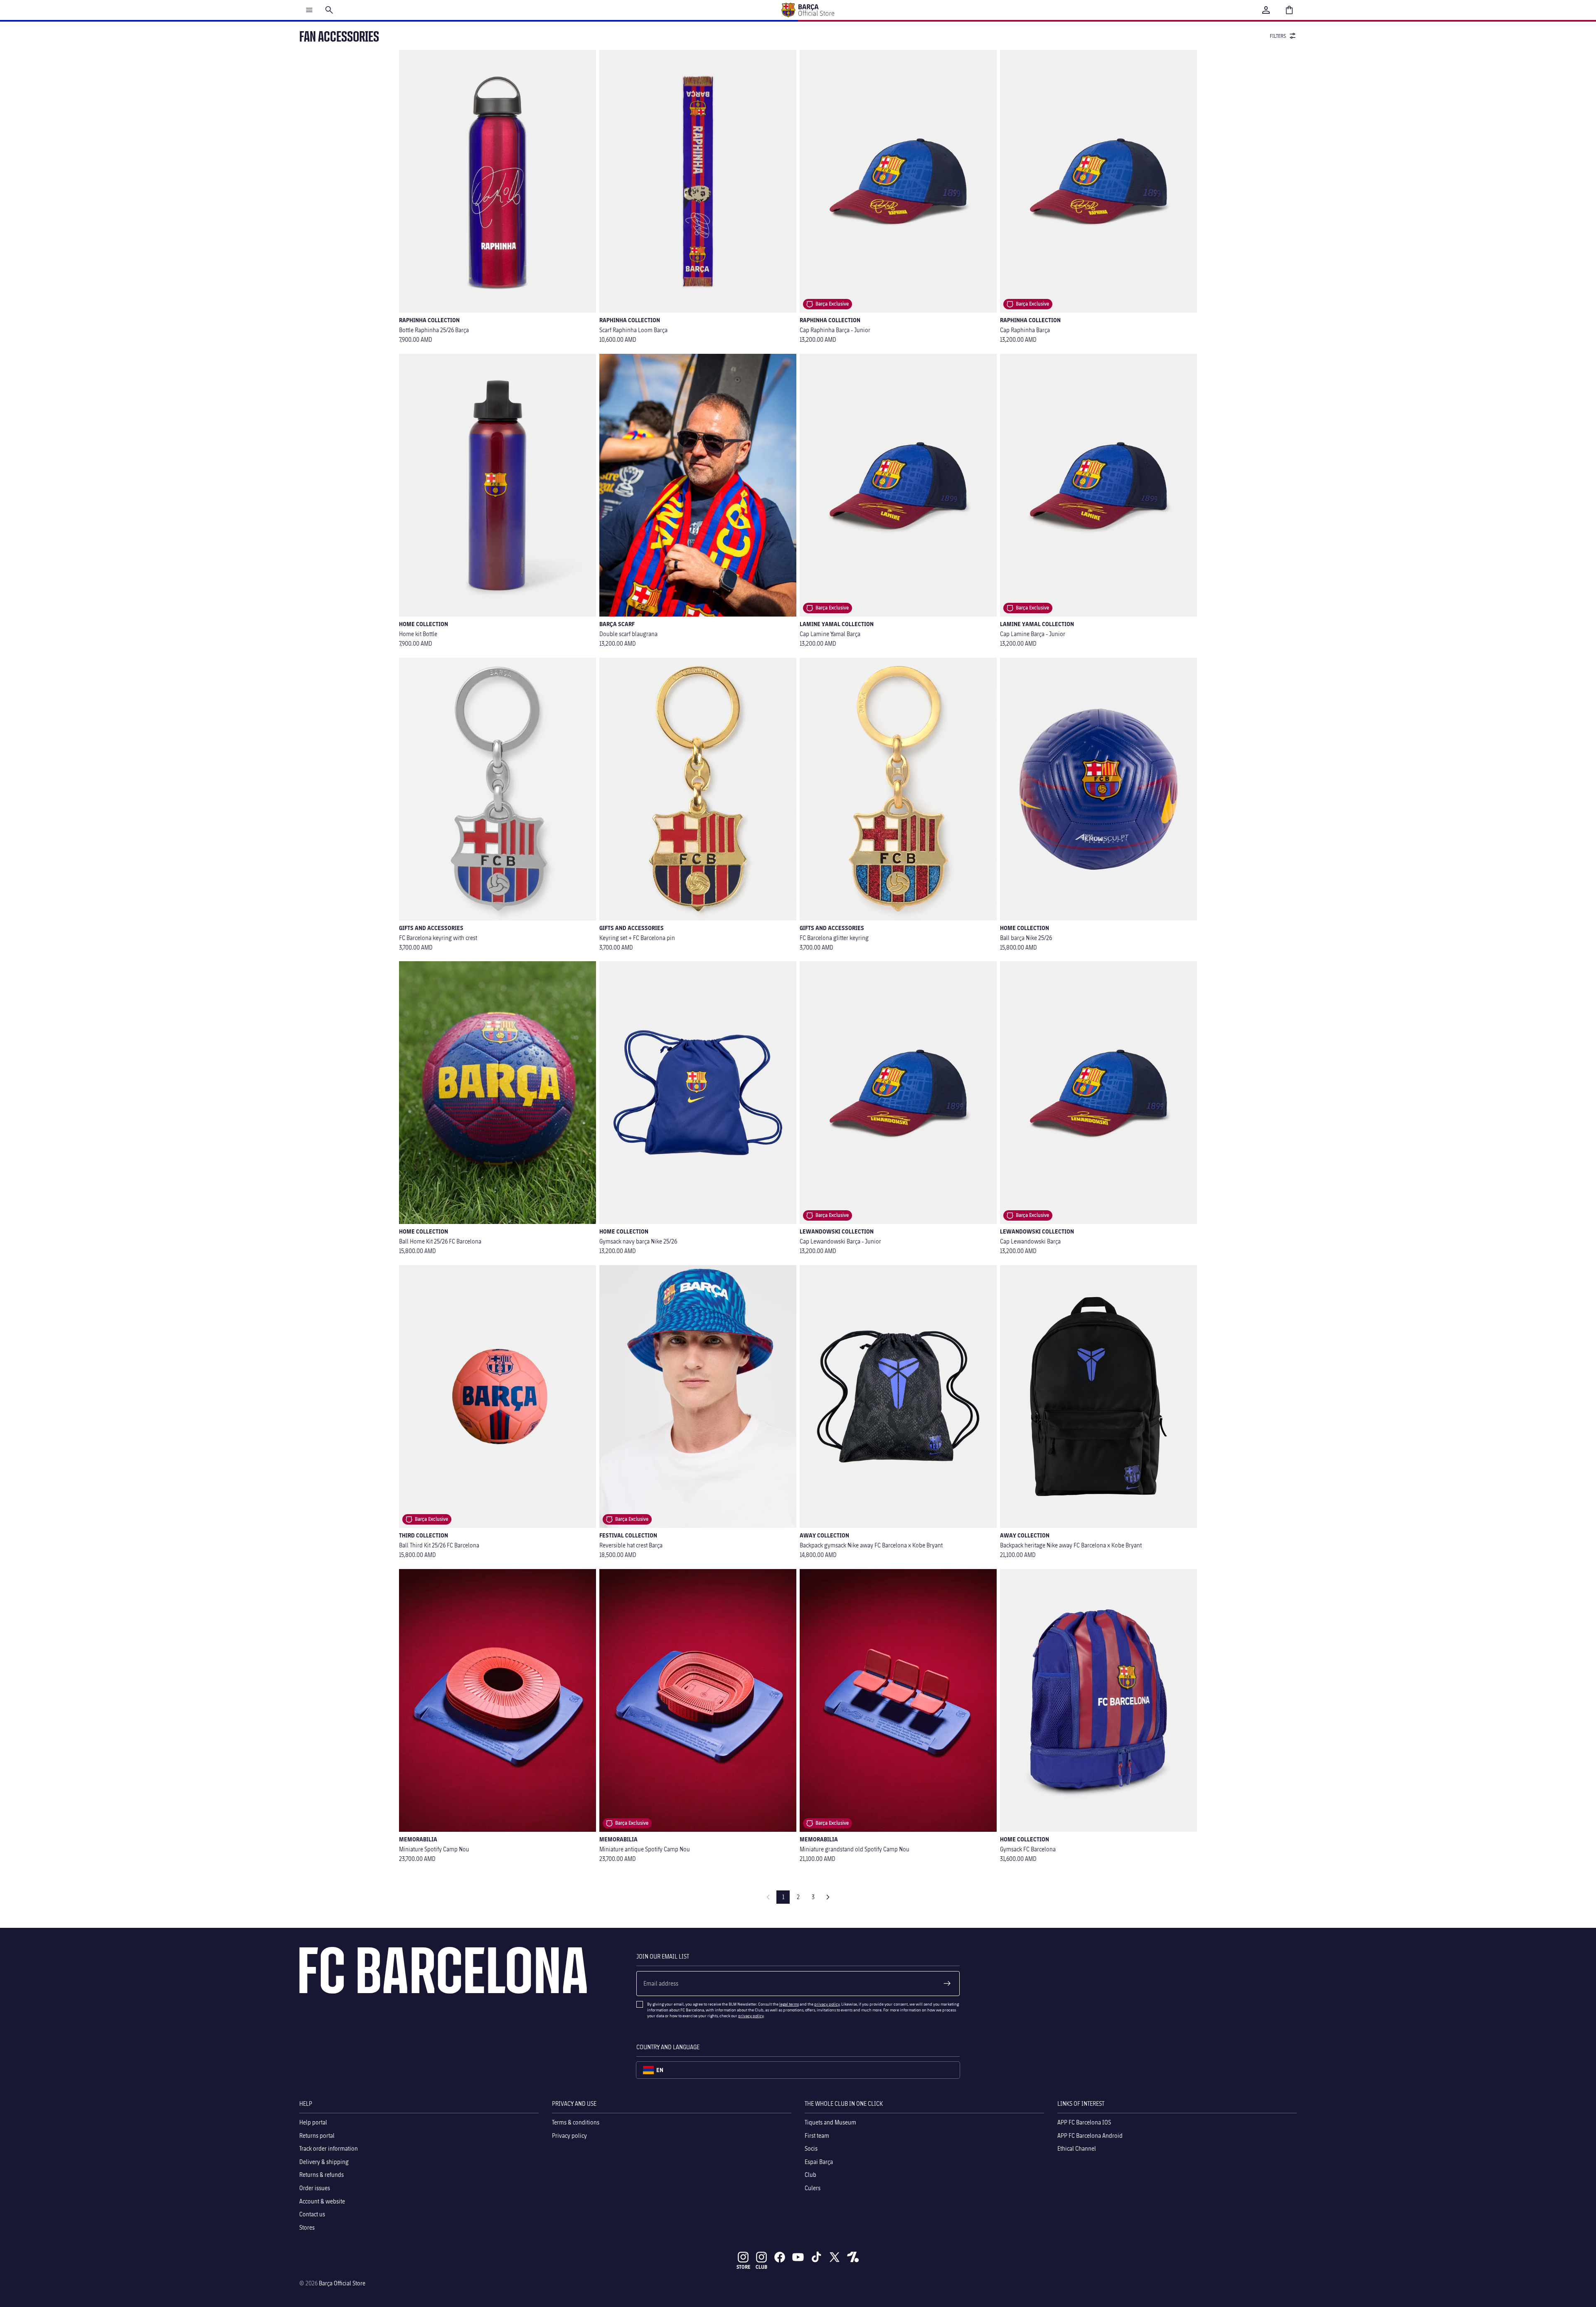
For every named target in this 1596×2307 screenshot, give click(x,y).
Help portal (313, 2122)
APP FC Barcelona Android (1090, 2135)
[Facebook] (780, 2257)
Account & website (322, 2201)
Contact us (312, 2214)
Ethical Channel (1077, 2148)
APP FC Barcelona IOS (1084, 2122)
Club (810, 2175)
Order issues (315, 2188)
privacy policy (827, 2004)
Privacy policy (569, 2135)
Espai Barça (819, 2161)
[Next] (828, 1897)
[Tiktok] (816, 2257)
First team (817, 2135)
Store (743, 2267)
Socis (811, 2148)
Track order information (329, 2148)
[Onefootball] (853, 2257)
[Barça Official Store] (808, 10)
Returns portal (317, 2135)
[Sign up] (947, 1984)
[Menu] (309, 10)
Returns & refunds (321, 2175)
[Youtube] (798, 2257)
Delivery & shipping (324, 2161)
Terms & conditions (576, 2122)
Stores (307, 2227)
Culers (813, 2188)
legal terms (789, 2004)
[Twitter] (835, 2257)
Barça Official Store (342, 2283)
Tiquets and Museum (830, 2122)
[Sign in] (1266, 10)
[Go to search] (329, 10)
